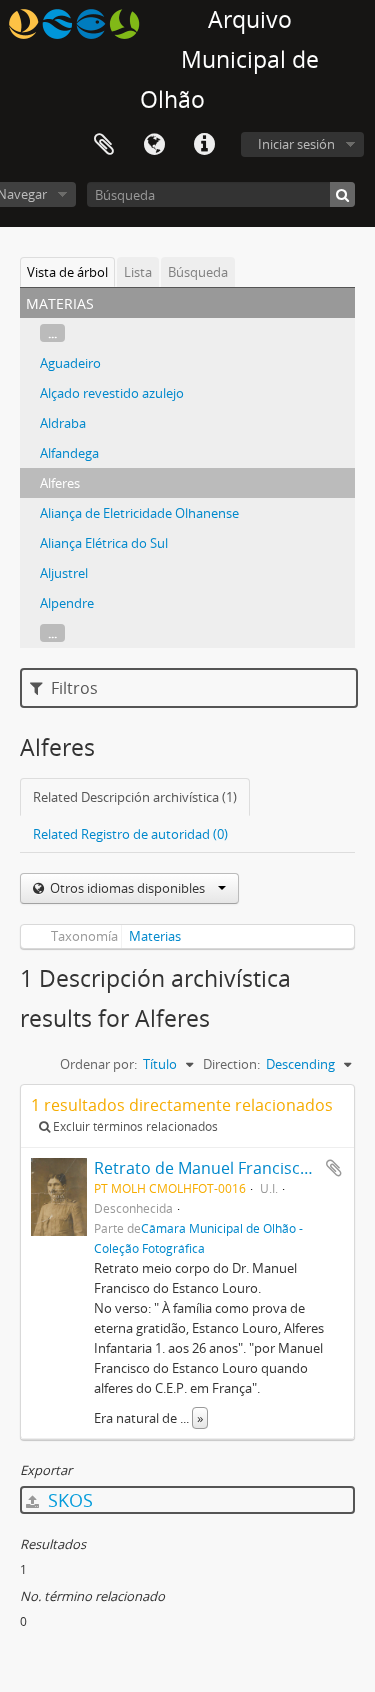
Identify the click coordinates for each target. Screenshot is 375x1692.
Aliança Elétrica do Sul (104, 543)
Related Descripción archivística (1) (135, 797)
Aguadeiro (70, 363)
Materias (155, 936)
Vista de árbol (67, 272)
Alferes (60, 483)
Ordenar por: (98, 1064)
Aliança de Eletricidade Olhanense (139, 513)
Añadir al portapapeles (334, 1168)
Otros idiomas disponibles (127, 888)
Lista (138, 272)
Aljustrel (64, 573)
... (52, 333)
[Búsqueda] (342, 194)
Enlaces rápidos (204, 145)
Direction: (231, 1064)
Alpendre (67, 603)
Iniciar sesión (296, 144)
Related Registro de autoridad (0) (130, 834)
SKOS (68, 1500)
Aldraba (63, 423)
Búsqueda (198, 272)
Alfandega (69, 453)
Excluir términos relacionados (134, 1126)
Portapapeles (104, 145)
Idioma (154, 145)
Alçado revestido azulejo (112, 393)
